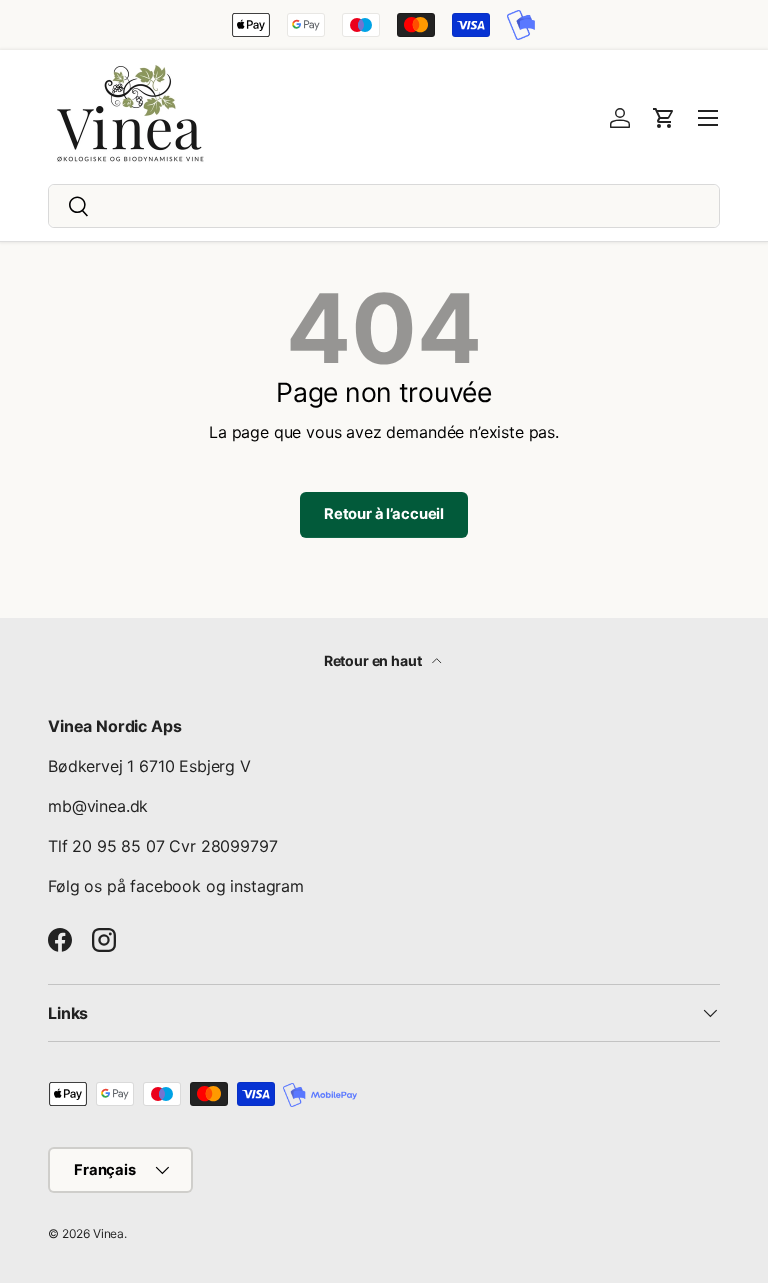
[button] (664, 118)
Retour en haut (374, 660)
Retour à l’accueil (384, 514)
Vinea (108, 1233)
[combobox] (384, 206)
